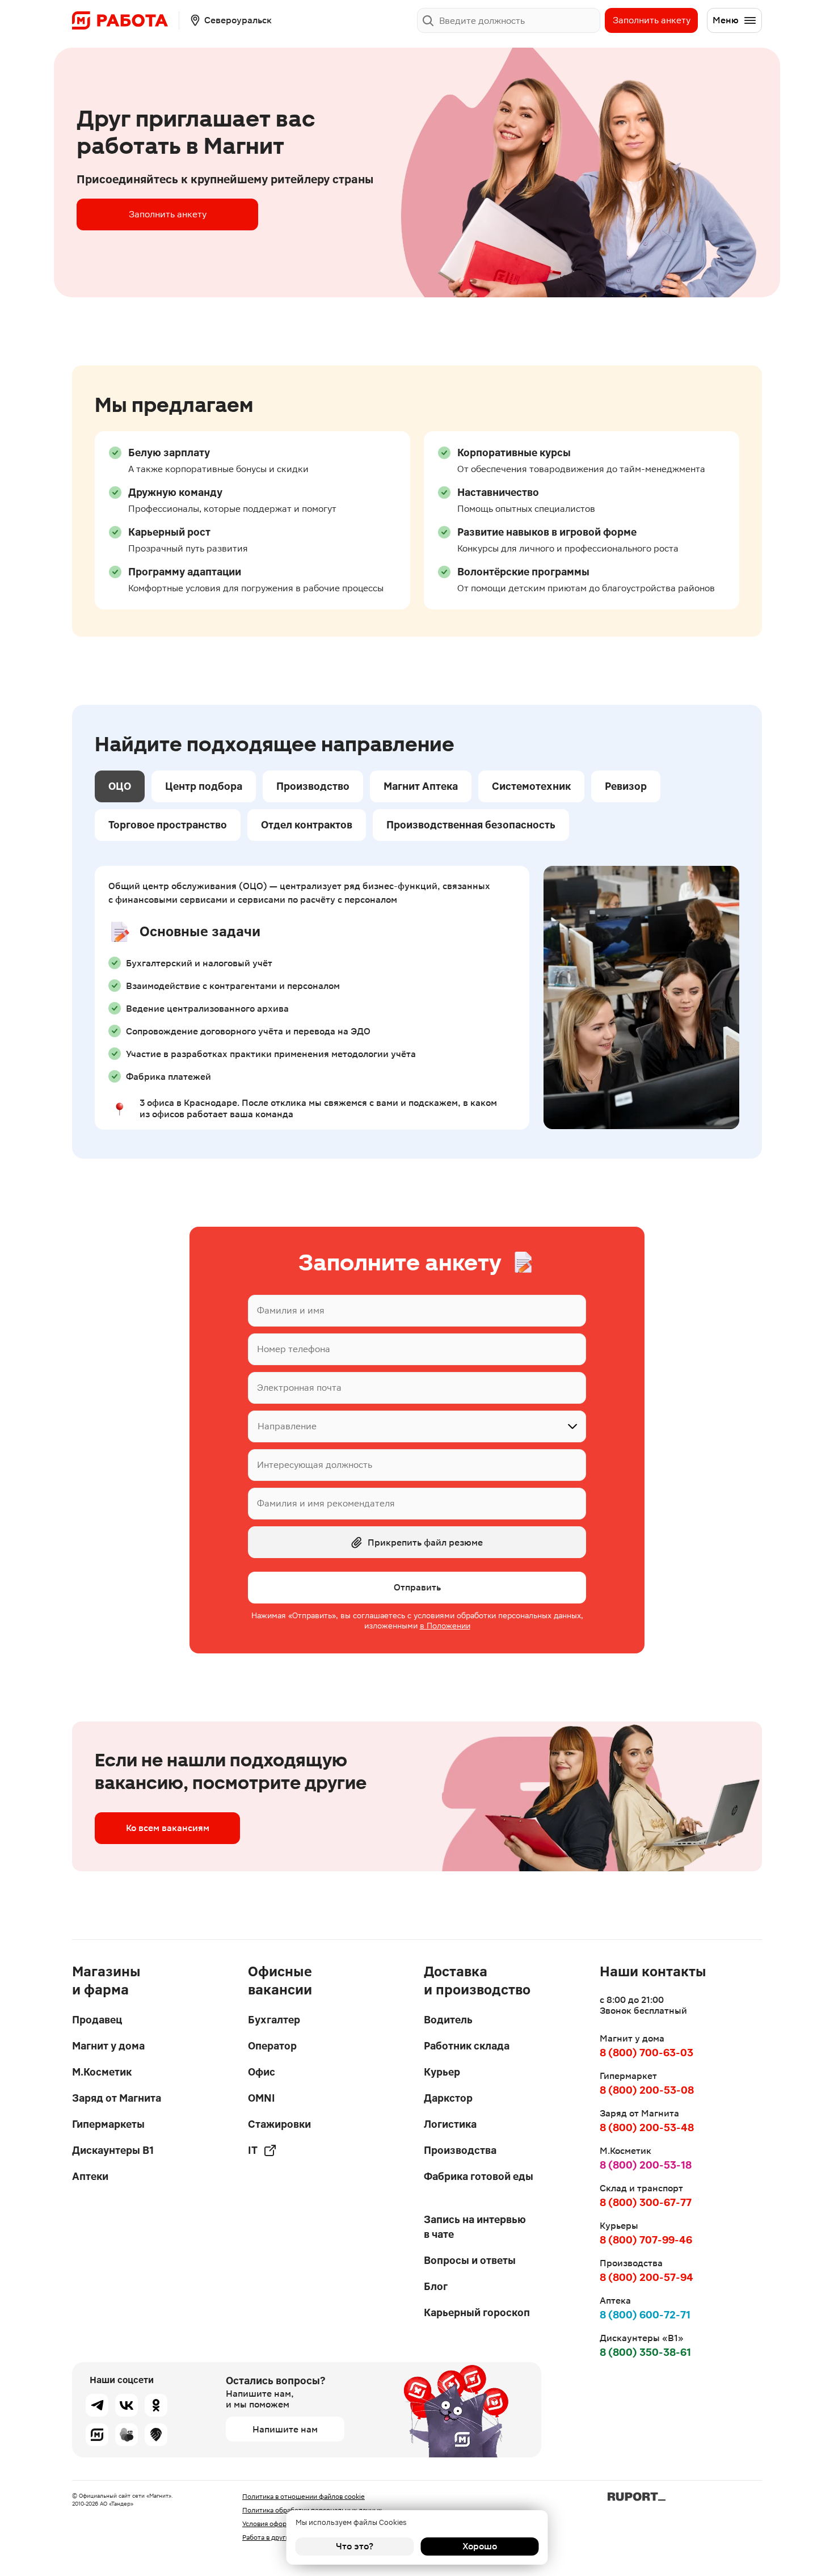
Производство (313, 786)
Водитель (448, 2020)
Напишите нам (285, 2429)
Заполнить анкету (652, 20)
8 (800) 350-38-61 (645, 2352)
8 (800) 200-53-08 (647, 2090)
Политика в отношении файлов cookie (304, 2497)
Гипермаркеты (108, 2124)
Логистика (450, 2124)
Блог (436, 2286)
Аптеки (90, 2176)
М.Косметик (102, 2072)
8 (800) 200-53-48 (647, 2127)
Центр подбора (204, 786)
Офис (262, 2072)
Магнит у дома (108, 2046)
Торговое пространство (168, 825)
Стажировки (279, 2124)
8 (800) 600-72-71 (645, 2315)
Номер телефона (294, 1349)
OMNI (262, 2098)
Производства (460, 2150)
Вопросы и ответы (470, 2260)
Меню (726, 20)
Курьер (442, 2072)
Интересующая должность (315, 1465)
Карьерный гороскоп (477, 2312)
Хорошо (480, 2546)
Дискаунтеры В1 (113, 2150)
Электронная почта (299, 1388)
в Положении (445, 1626)
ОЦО (120, 786)
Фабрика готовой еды (479, 2176)
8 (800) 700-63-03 (646, 2053)
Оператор (272, 2046)
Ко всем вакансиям (168, 1828)
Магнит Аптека (421, 786)
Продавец (97, 2020)
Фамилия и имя (291, 1310)
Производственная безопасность (471, 825)
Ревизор (626, 786)
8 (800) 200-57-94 (646, 2277)
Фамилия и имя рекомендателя (326, 1503)
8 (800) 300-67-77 (646, 2202)
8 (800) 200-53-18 (646, 2165)
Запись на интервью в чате (475, 2227)
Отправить (417, 1587)
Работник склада (467, 2046)
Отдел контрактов (307, 825)
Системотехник (531, 786)
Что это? (355, 2546)
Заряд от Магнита (117, 2098)
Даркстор (448, 2098)
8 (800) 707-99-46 (646, 2240)
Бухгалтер (274, 2020)
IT (253, 2150)
